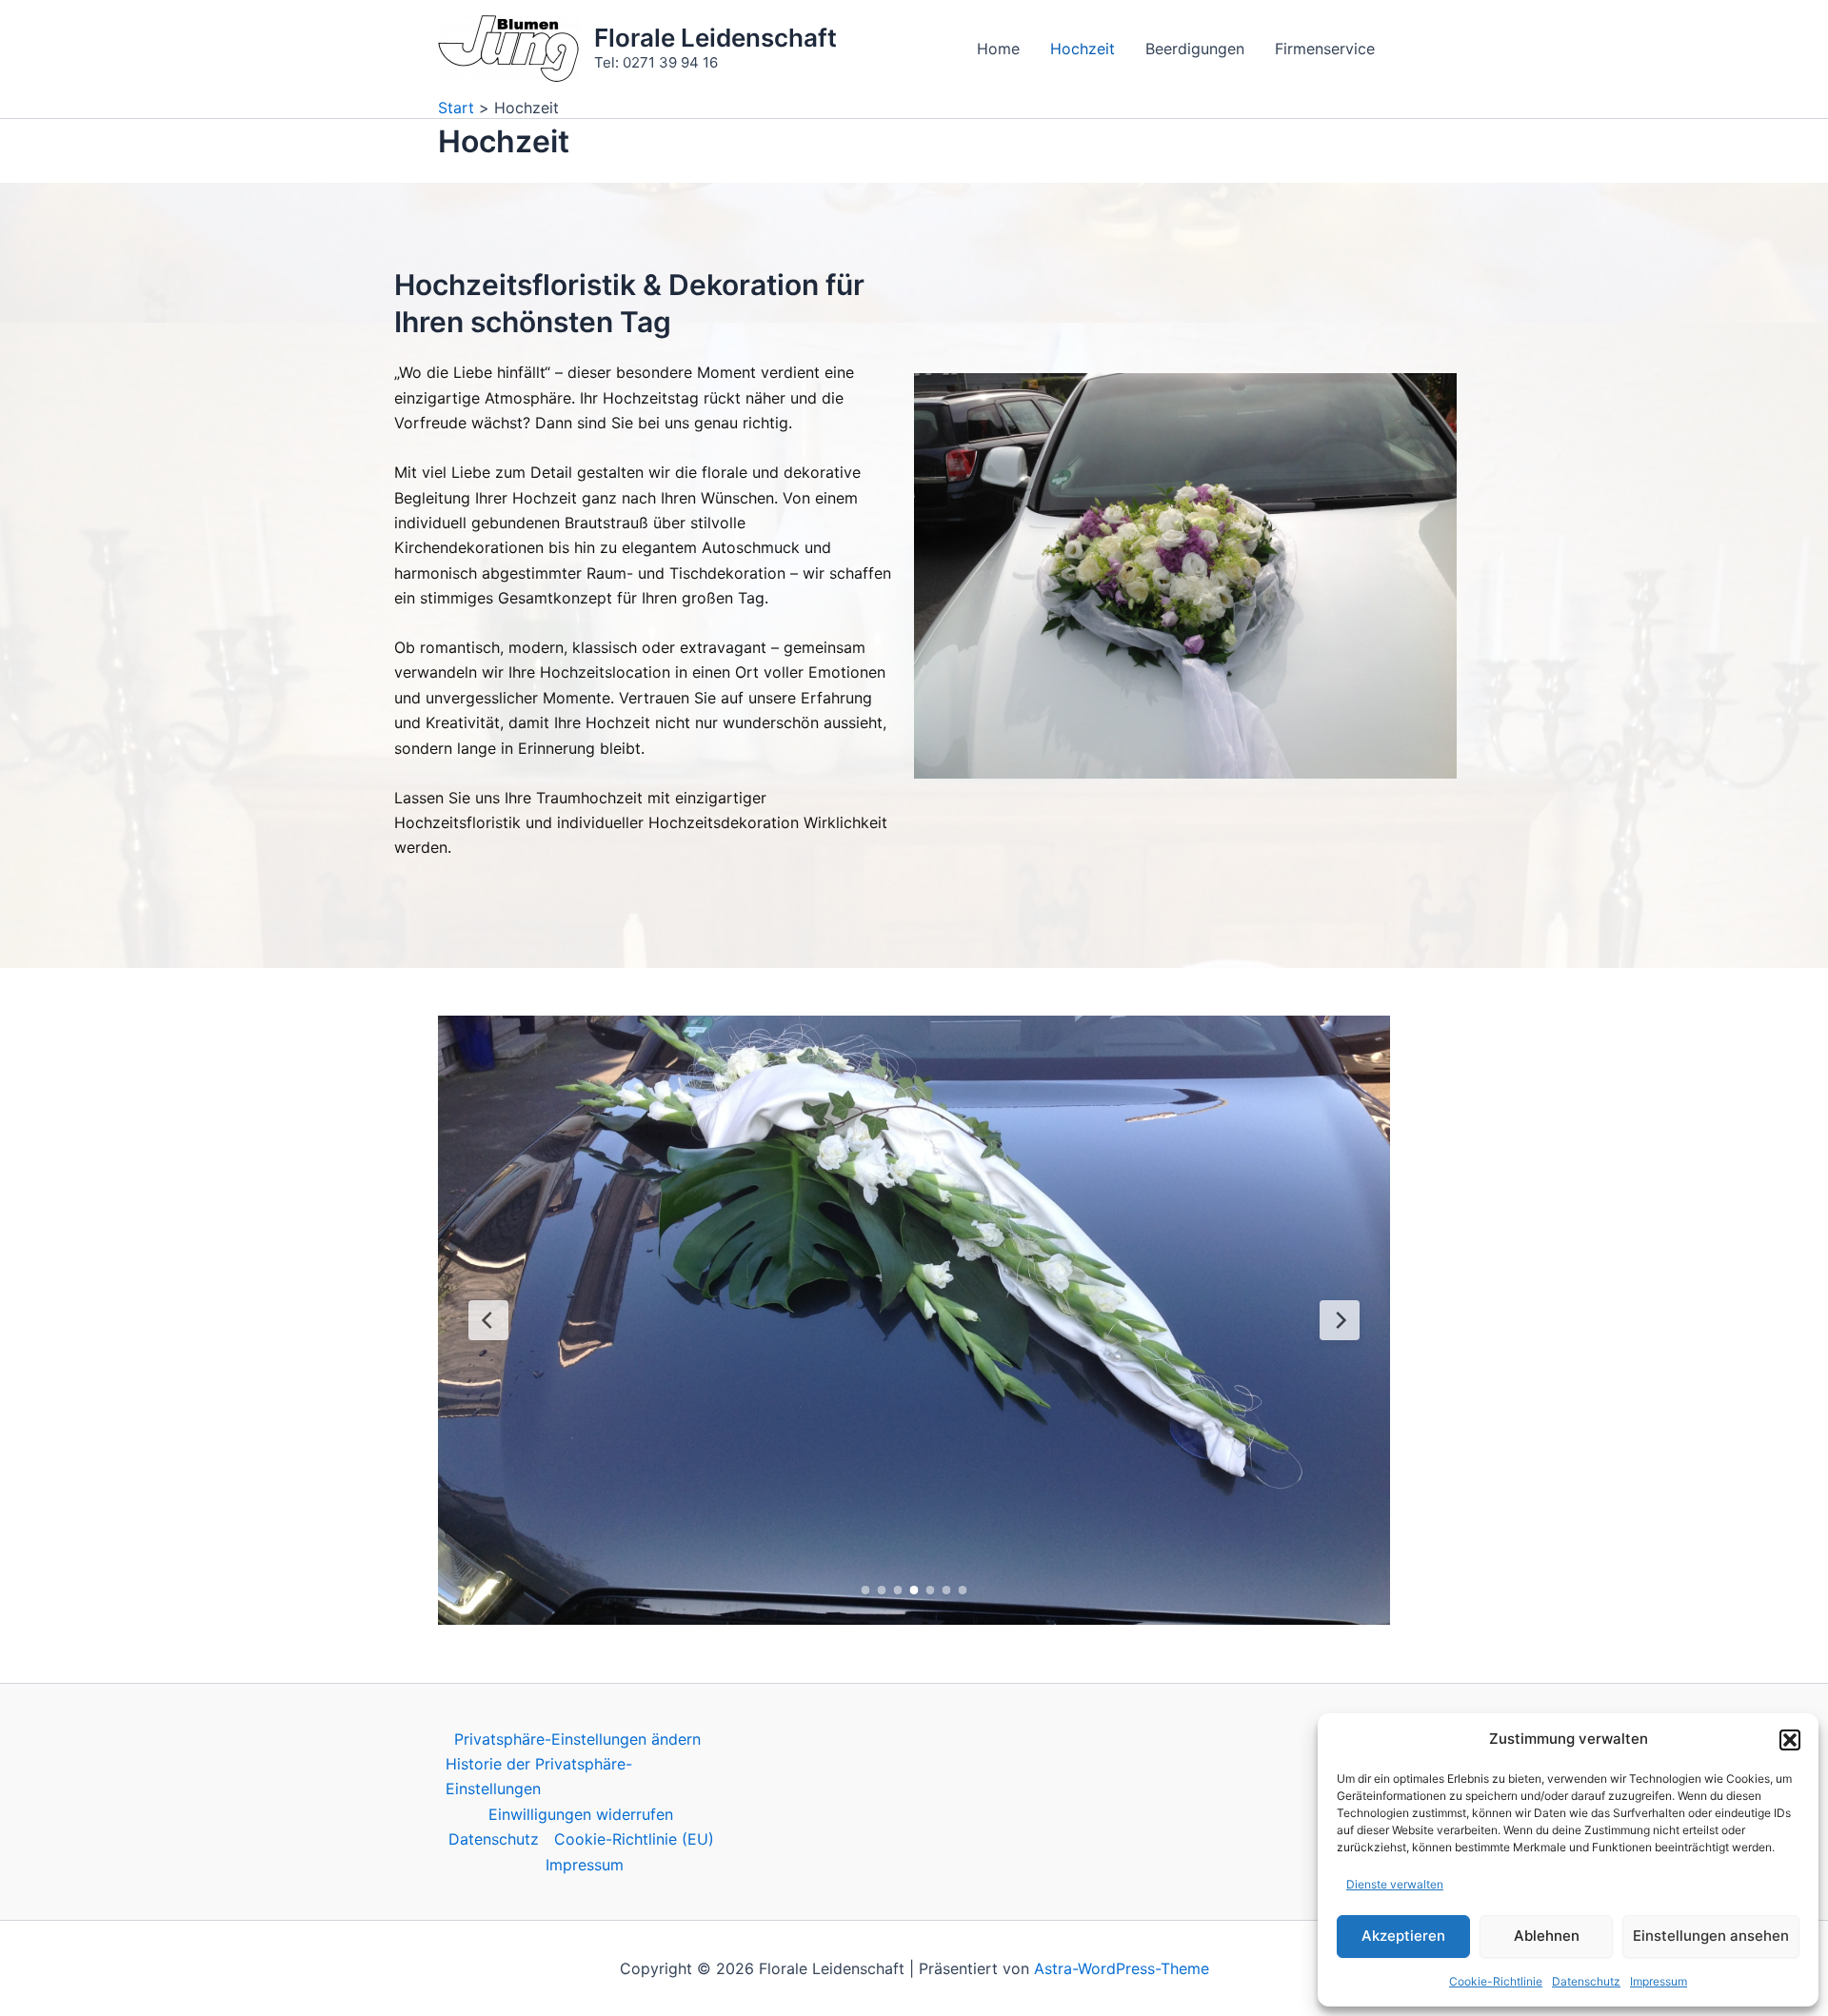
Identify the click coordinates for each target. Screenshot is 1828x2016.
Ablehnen (1547, 1936)
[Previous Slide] (488, 1320)
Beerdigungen (1195, 49)
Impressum (1659, 1981)
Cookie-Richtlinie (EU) (634, 1839)
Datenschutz (1586, 1981)
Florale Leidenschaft (715, 38)
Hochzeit (1083, 49)
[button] (1790, 1740)
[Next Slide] (1340, 1320)
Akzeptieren (1403, 1936)
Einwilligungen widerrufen (581, 1814)
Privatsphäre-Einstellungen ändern (577, 1739)
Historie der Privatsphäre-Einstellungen (539, 1776)
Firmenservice (1325, 49)
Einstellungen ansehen (1711, 1936)
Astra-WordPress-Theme (1122, 1968)
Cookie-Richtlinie (1496, 1981)
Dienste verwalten (1395, 1884)
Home (998, 49)
